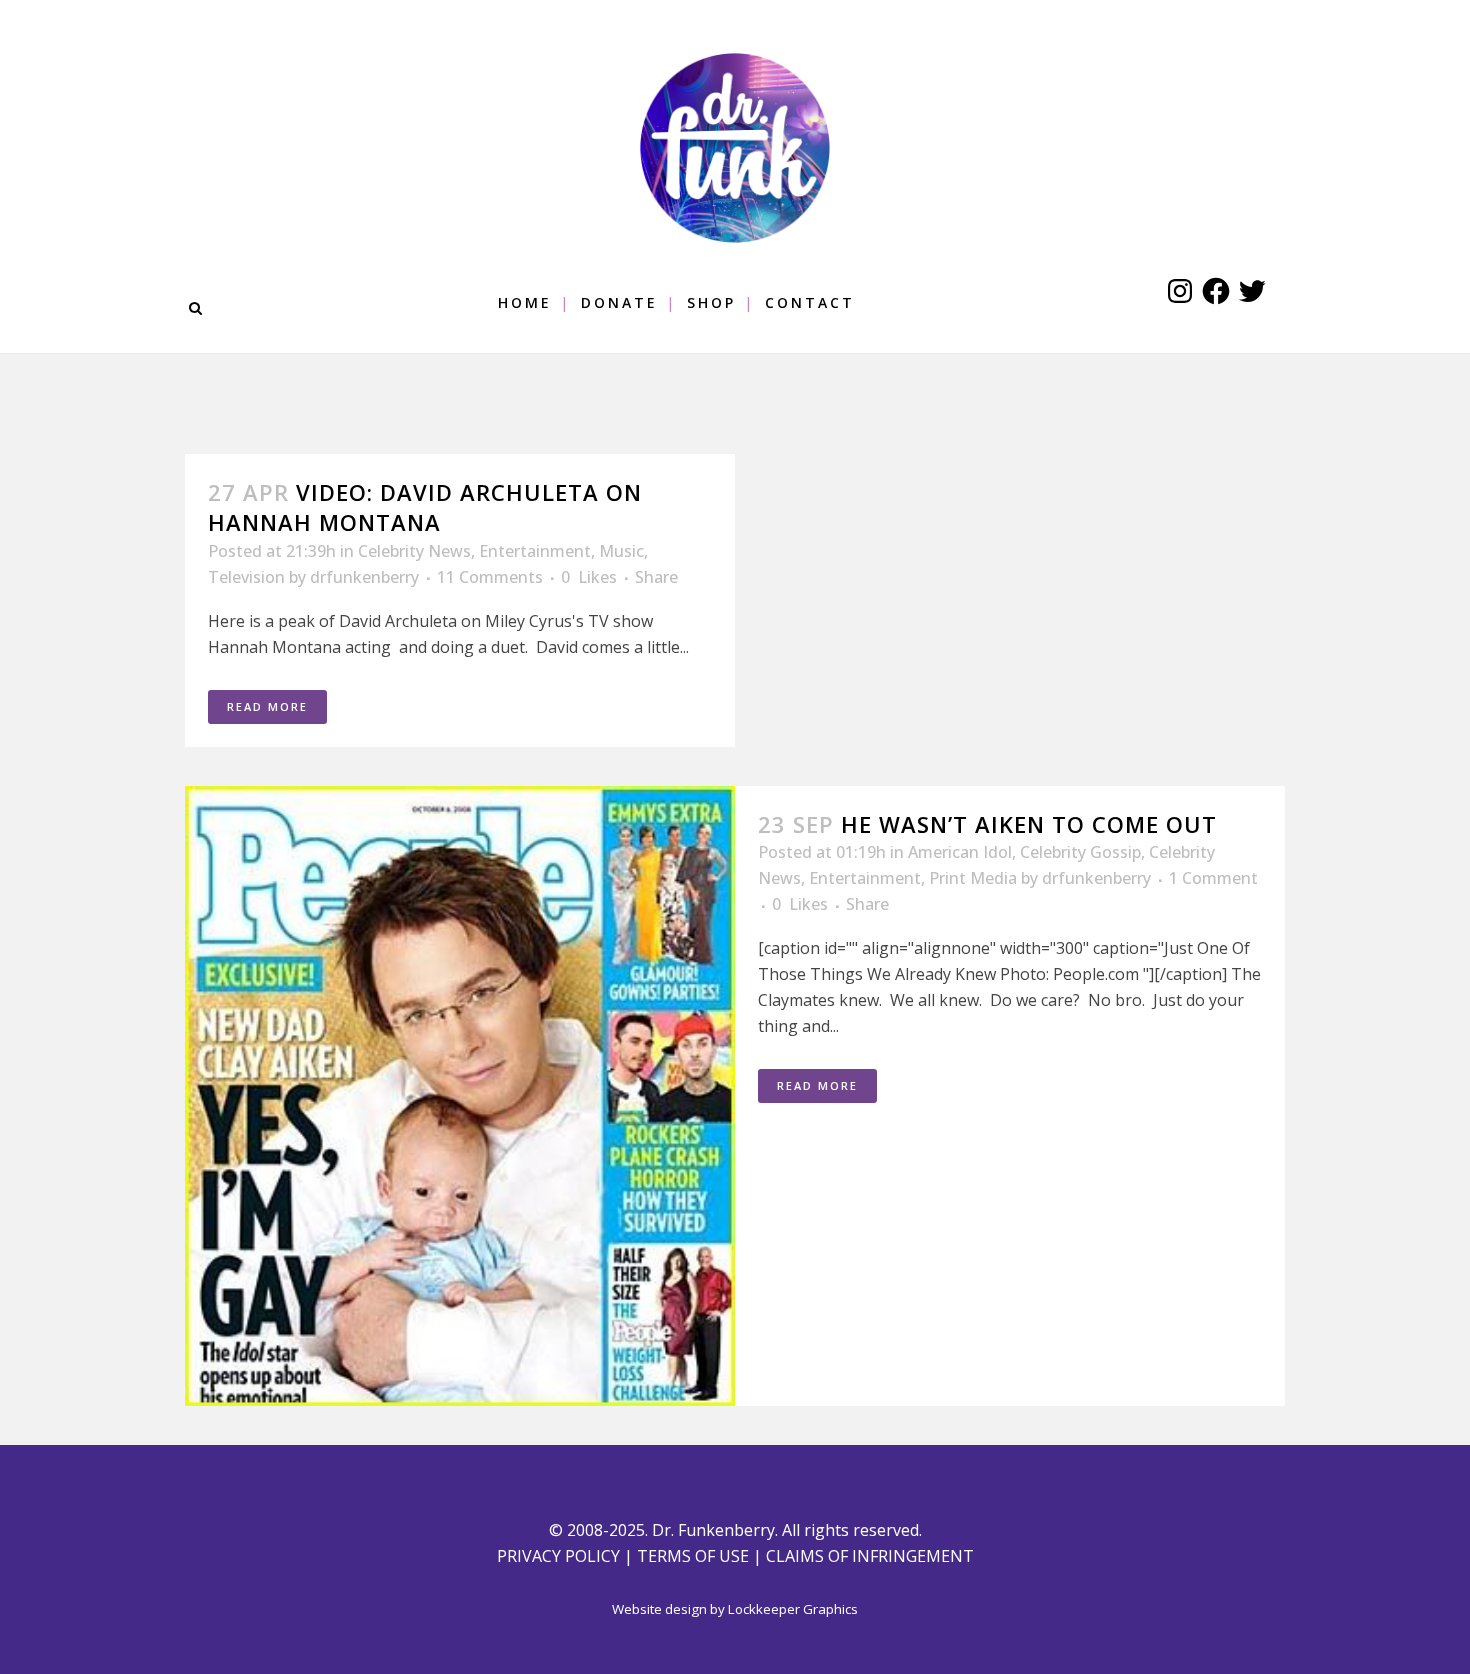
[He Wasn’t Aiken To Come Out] (460, 1096)
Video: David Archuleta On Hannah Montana (425, 507)
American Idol (960, 852)
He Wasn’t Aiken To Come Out (1029, 824)
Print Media (973, 878)
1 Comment (1213, 878)
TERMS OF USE (693, 1556)
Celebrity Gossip (1080, 852)
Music (621, 551)
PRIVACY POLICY (558, 1556)
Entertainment (535, 551)
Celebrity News (414, 551)
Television (246, 577)
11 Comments (490, 577)
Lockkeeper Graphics (793, 1609)
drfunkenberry (364, 577)
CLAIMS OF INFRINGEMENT (870, 1556)
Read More (267, 706)
